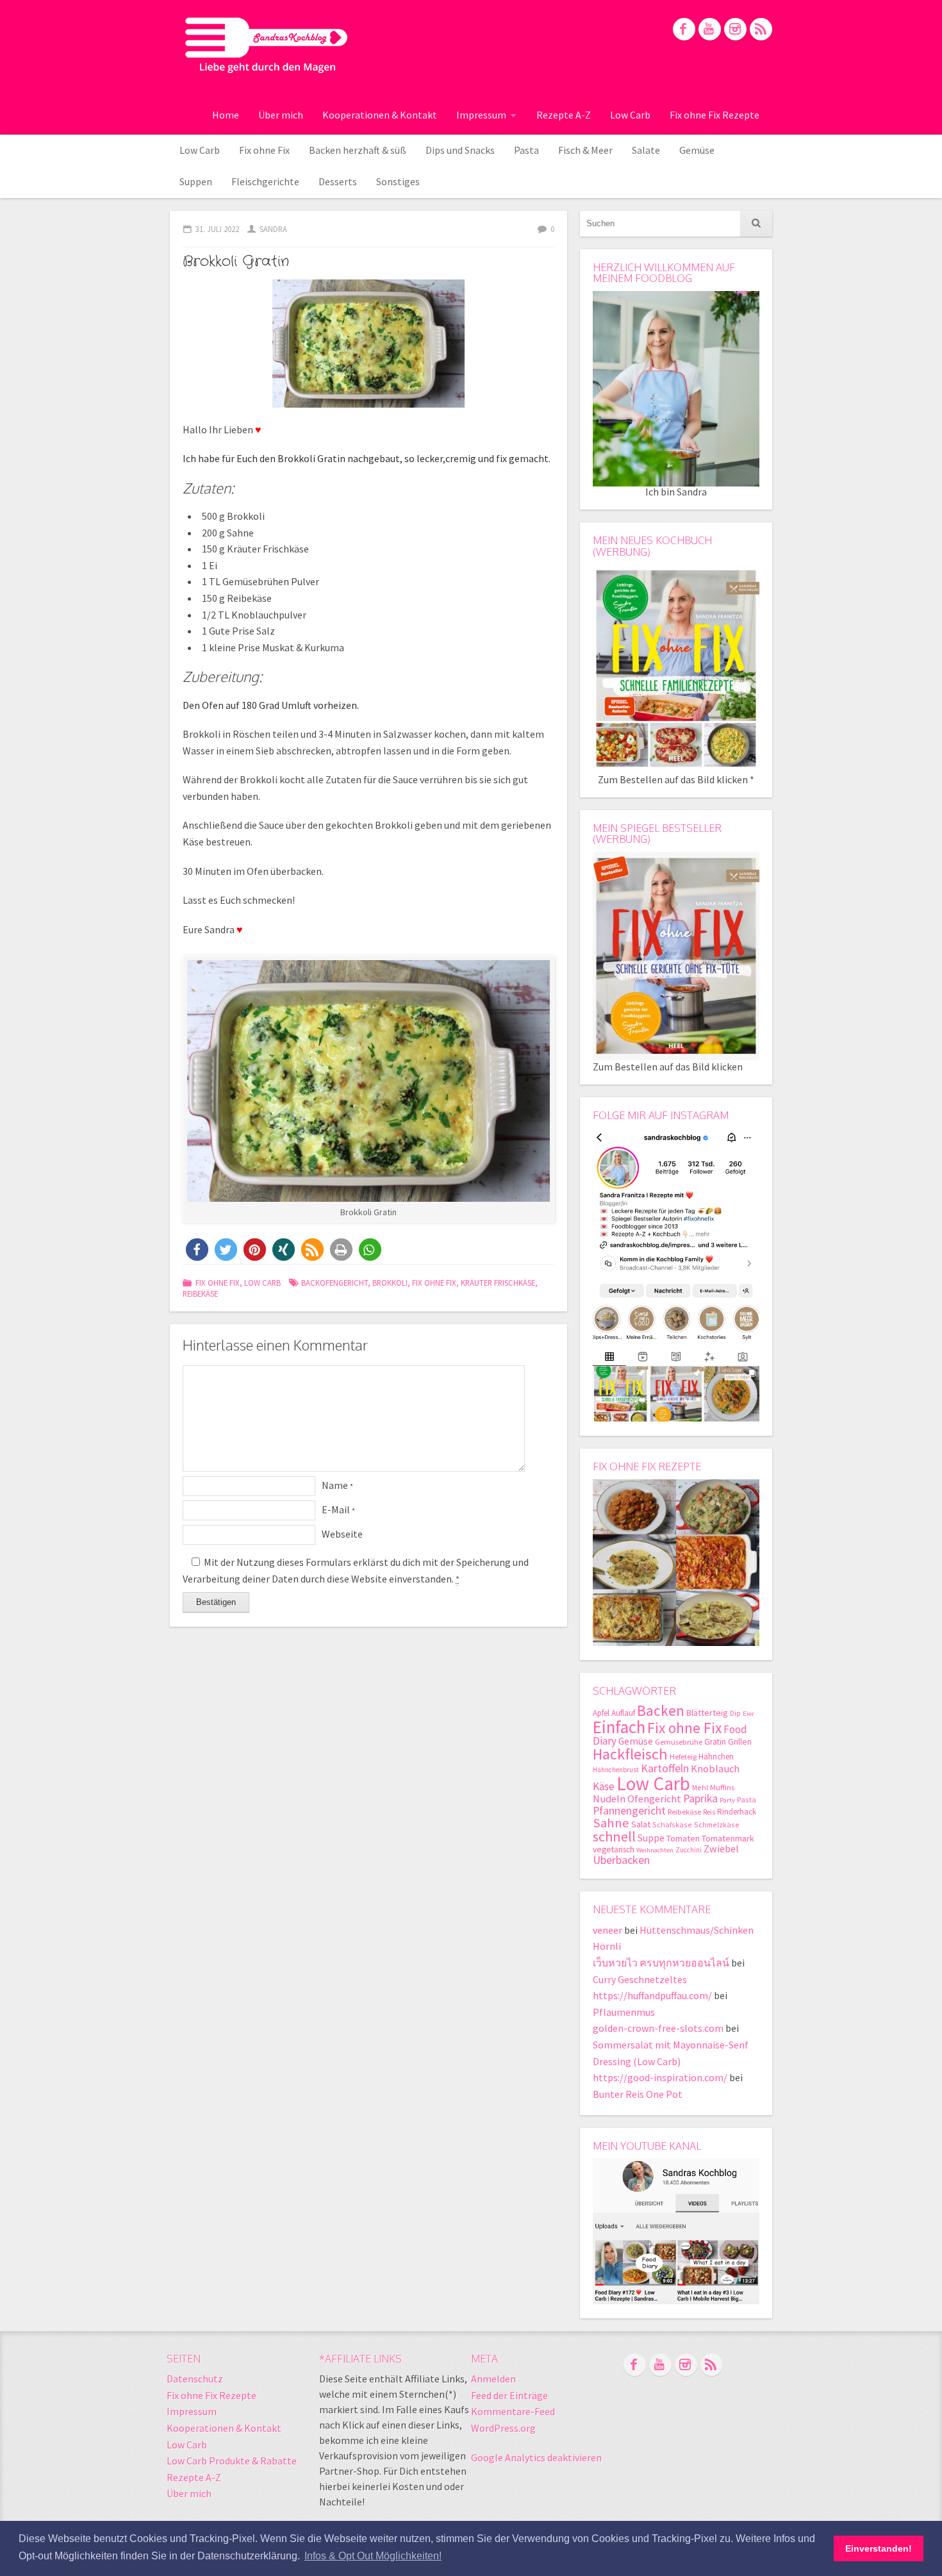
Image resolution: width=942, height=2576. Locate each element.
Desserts (338, 181)
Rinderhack (737, 1812)
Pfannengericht (629, 1810)
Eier (748, 1714)
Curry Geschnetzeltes (640, 1979)
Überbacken (621, 1860)
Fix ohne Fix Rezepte (715, 115)
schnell (614, 1836)
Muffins (722, 1787)
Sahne (611, 1823)
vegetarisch (614, 1849)
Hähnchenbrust (616, 1770)
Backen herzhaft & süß (358, 150)
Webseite (342, 1534)
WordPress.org (503, 2428)
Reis (709, 1812)
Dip (735, 1713)
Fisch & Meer (585, 150)
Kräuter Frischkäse (498, 1283)
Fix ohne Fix (264, 150)
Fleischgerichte (265, 181)
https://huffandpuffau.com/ (652, 1995)
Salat (641, 1824)
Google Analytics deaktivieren (536, 2457)
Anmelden (493, 2379)
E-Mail (338, 1509)
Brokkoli (390, 1283)
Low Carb (630, 115)
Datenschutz (195, 2379)
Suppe (651, 1838)
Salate (646, 150)
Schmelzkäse (717, 1824)
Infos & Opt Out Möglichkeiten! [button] (373, 2556)
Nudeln (609, 1799)
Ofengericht (654, 1799)
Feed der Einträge (509, 2395)
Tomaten (683, 1838)
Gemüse (697, 150)
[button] (197, 1250)
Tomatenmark (728, 1838)
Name (337, 1485)
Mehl (700, 1787)
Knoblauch (715, 1769)
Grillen (740, 1742)
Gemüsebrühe (679, 1742)
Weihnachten (655, 1850)
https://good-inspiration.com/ (660, 2077)
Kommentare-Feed (513, 2411)
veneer (607, 1930)
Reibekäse (200, 1293)
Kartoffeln (665, 1768)
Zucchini (689, 1850)
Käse (604, 1786)
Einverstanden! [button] (879, 2548)
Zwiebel (721, 1849)
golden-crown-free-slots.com (658, 2028)
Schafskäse (672, 1824)
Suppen (196, 181)
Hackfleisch (630, 1754)
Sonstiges (398, 181)
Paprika (700, 1798)
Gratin (715, 1742)
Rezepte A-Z (564, 115)
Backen (661, 1710)
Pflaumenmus (624, 2012)
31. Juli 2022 (217, 229)
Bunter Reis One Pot (638, 2094)
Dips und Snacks (460, 150)
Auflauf (623, 1713)
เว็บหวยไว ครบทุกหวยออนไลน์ (661, 1963)
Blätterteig (707, 1713)
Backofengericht (335, 1283)
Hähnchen (716, 1757)
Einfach (619, 1727)
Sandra (273, 229)
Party (727, 1800)
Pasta (526, 150)
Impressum (481, 115)
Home (226, 115)
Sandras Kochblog (266, 45)
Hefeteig (683, 1757)
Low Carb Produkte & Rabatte (232, 2461)
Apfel (601, 1713)
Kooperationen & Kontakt (380, 115)
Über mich (281, 115)
